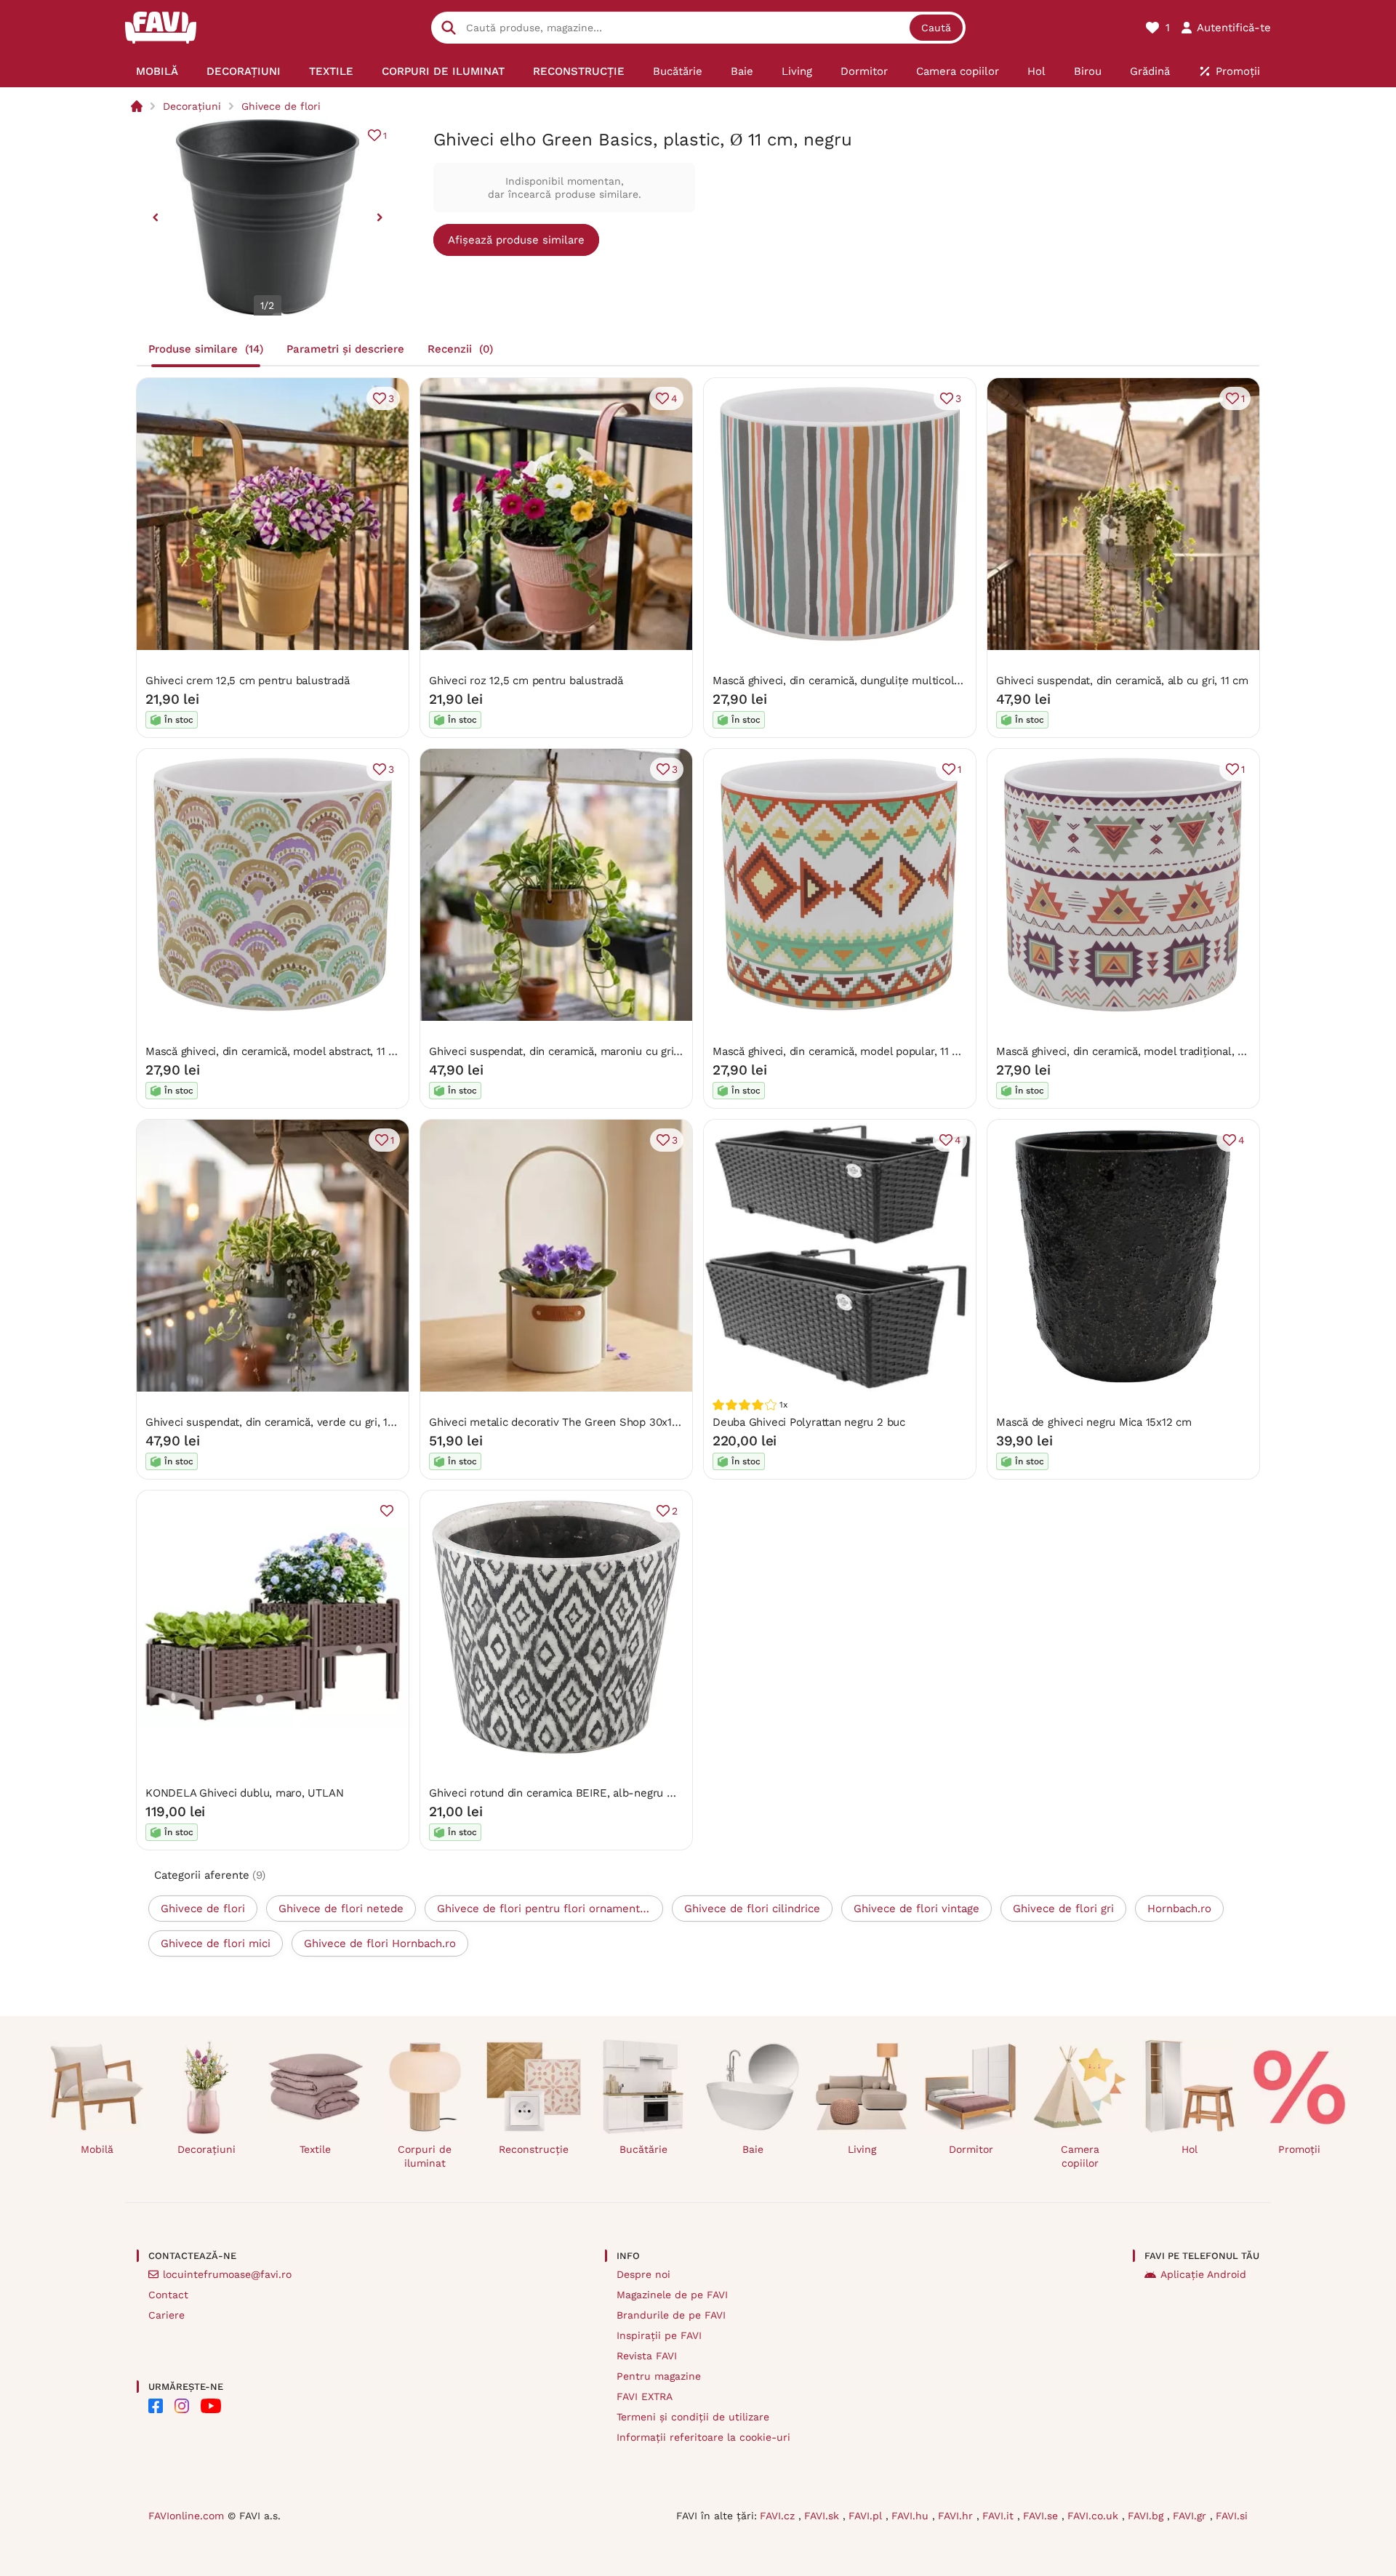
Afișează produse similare (516, 240)
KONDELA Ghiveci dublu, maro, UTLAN (244, 1793)
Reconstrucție (534, 2149)
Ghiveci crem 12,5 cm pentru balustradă (247, 681)
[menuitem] (157, 71)
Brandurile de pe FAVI (671, 2315)
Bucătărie (643, 2149)
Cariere (167, 2315)
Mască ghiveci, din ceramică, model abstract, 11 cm (275, 1051)
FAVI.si (1232, 2516)
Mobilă (97, 2149)
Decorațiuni (192, 106)
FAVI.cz (779, 2516)
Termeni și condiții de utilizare (693, 2417)
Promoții (1299, 2149)
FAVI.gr (1191, 2516)
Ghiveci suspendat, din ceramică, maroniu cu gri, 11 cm (568, 1051)
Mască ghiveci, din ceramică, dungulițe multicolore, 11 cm (859, 681)
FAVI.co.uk (1095, 2516)
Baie (753, 2149)
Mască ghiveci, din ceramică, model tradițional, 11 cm (1131, 1051)
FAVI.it (1000, 2516)
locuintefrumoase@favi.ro (227, 2274)
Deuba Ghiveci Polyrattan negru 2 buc (809, 1422)
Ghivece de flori (281, 106)
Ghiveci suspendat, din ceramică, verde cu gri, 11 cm (278, 1422)
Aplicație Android (1203, 2274)
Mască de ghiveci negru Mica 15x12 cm (1094, 1422)
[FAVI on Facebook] (156, 2406)
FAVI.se (1042, 2516)
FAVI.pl (867, 2516)
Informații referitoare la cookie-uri (703, 2437)
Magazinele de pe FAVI (672, 2295)
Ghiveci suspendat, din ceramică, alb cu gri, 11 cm (1122, 681)
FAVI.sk (823, 2516)
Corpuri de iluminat (425, 2156)
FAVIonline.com (186, 2516)
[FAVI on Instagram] (182, 2406)
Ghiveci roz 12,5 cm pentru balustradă (526, 681)
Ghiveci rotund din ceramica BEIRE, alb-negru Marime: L (573, 1793)
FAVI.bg (1147, 2516)
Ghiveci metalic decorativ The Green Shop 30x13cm (561, 1422)
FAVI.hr (957, 2516)
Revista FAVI (647, 2356)
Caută (936, 28)
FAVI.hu (912, 2516)
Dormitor (971, 2149)
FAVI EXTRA (645, 2396)
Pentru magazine (659, 2376)
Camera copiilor (1080, 2156)
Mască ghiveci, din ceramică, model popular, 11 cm (840, 1051)
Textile (315, 2149)
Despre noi (643, 2274)
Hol (1190, 2149)
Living (862, 2149)
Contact (168, 2295)
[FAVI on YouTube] (211, 2406)
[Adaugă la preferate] (387, 1511)
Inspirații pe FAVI (659, 2335)
